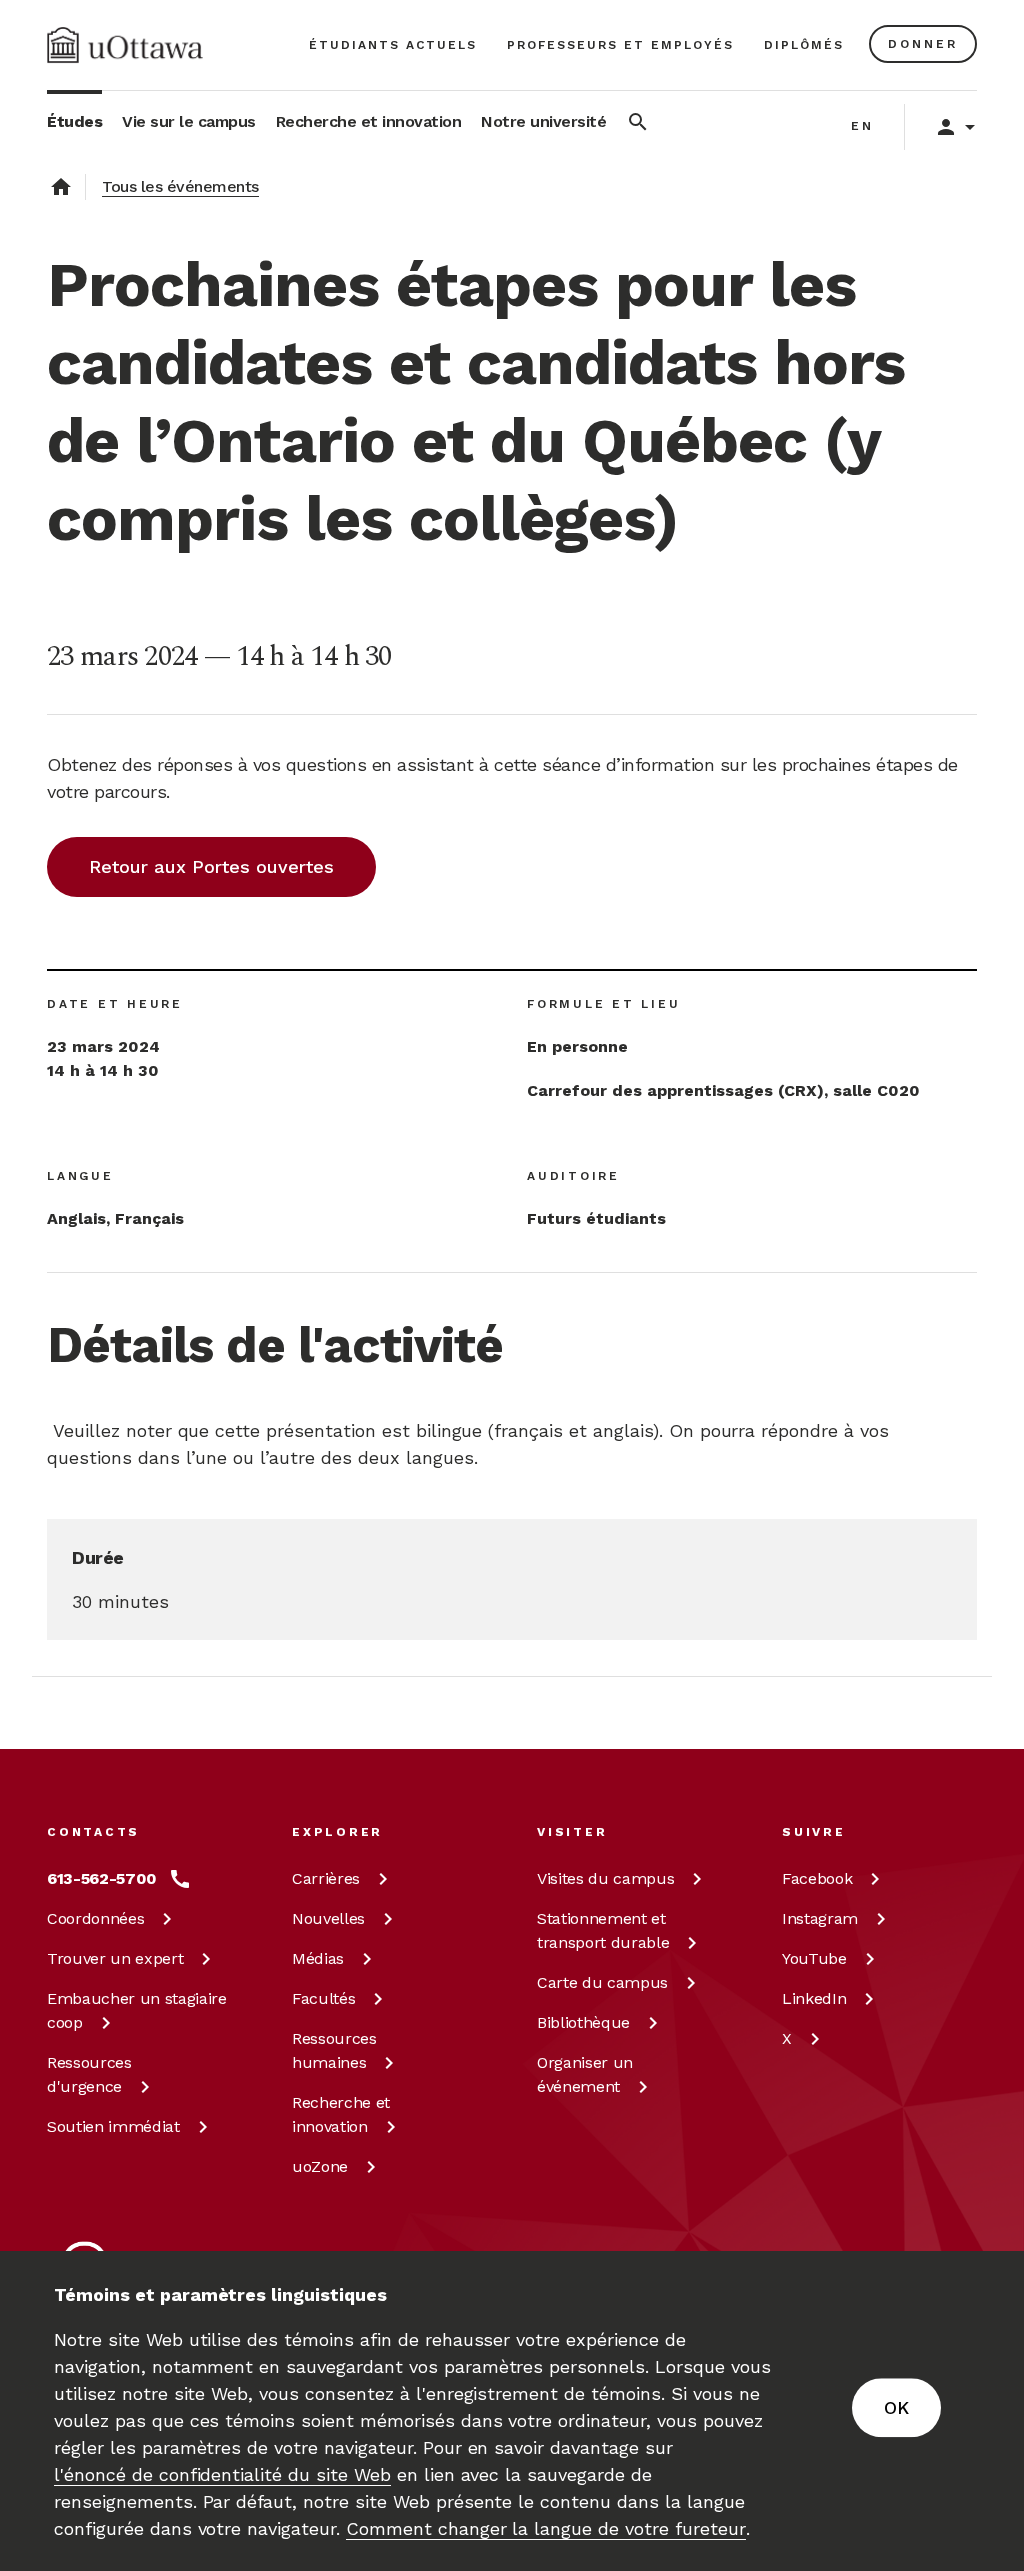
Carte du (602, 1982)
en (862, 126)
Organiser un (585, 2074)
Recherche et (341, 2114)
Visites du (605, 1878)
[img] (125, 45)
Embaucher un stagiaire (137, 2010)
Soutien (113, 2126)
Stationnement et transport (603, 1930)
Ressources (89, 2074)
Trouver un (115, 1958)
